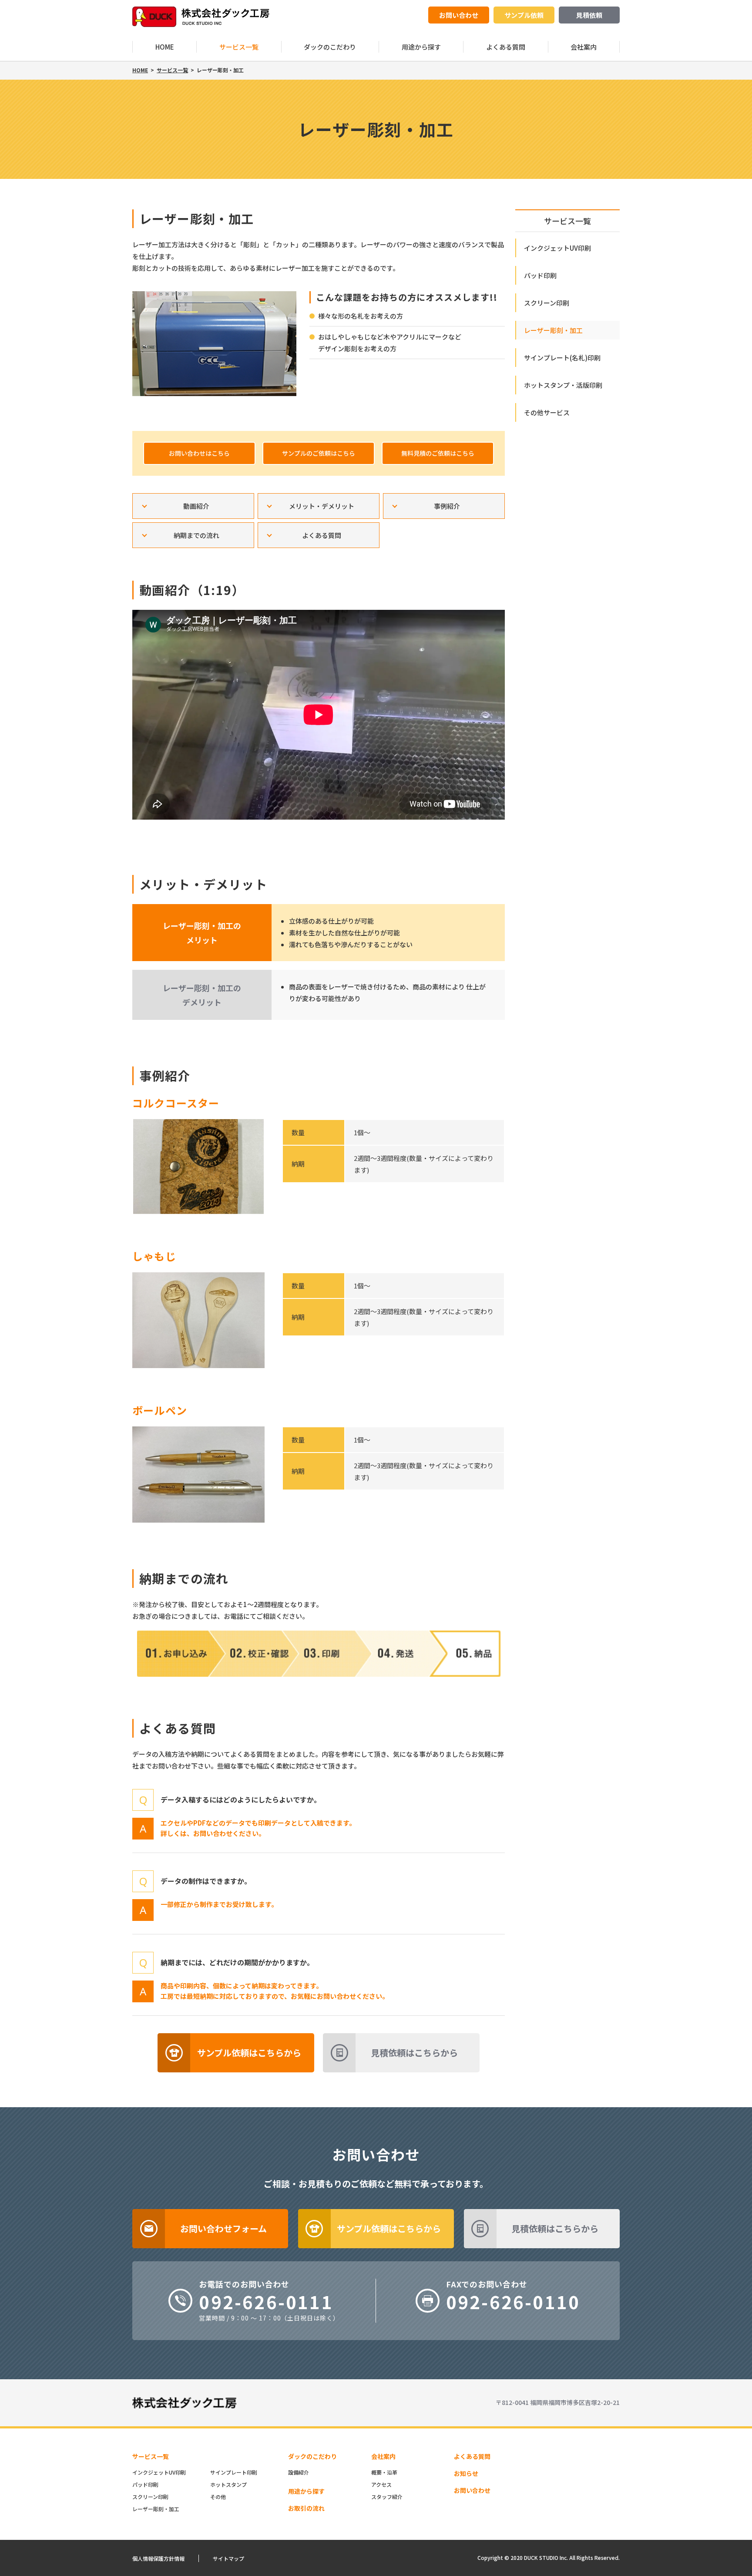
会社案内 (584, 47)
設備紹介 (299, 2472)
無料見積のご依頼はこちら (438, 453)
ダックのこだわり (330, 47)
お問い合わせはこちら (199, 453)
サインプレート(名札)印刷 (562, 358)
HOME (165, 47)
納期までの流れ (196, 535)
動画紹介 (196, 506)
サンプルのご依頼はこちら (319, 453)
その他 (218, 2497)
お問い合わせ (459, 15)
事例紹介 (447, 506)
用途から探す (421, 47)
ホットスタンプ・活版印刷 (563, 385)
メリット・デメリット (322, 506)
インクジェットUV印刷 (557, 248)
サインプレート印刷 (234, 2472)
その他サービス (547, 412)
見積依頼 (589, 15)
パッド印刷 (540, 275)
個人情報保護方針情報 (158, 2558)
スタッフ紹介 (387, 2497)
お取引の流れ (306, 2508)
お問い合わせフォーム (223, 2228)
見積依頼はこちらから (414, 2053)
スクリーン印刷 (547, 303)
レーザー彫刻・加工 (553, 330)
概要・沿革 (384, 2472)
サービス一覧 (239, 47)
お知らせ (466, 2473)
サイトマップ (228, 2558)
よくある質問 (506, 47)
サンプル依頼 (524, 15)
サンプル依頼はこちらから (249, 2053)
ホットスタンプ (228, 2484)
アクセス (381, 2484)
